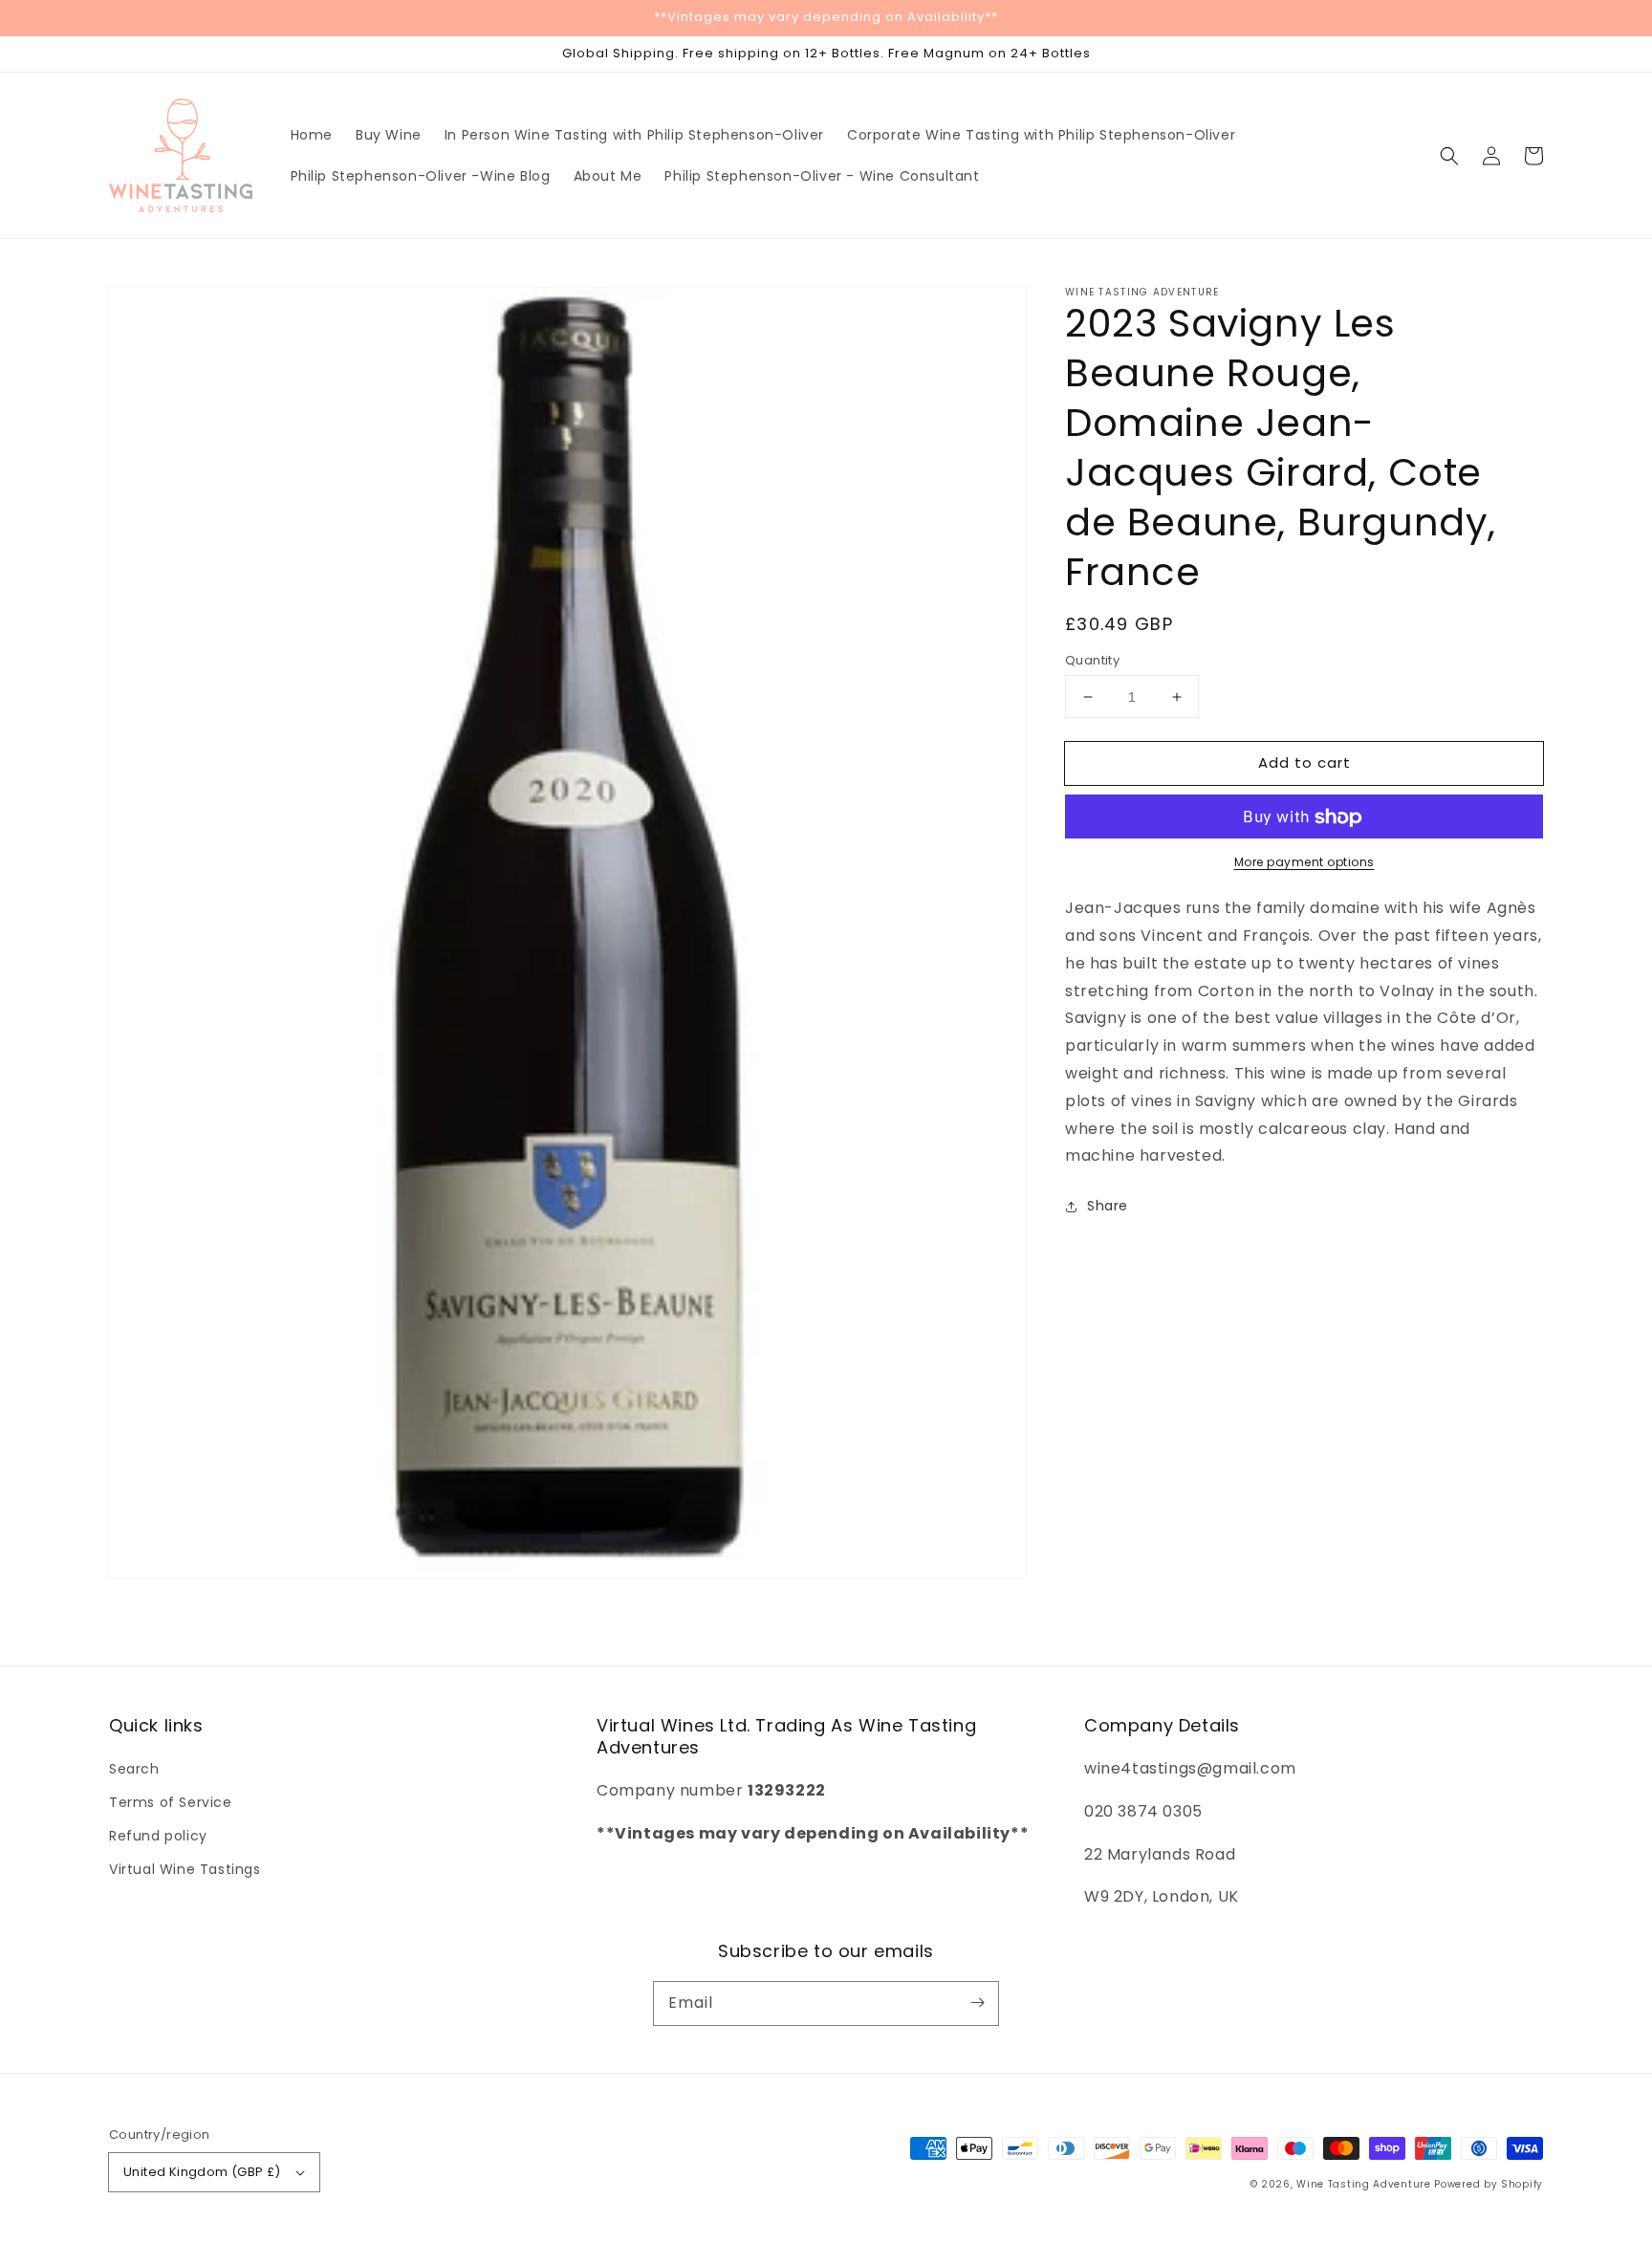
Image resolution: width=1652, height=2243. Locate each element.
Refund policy (158, 1836)
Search (134, 1769)
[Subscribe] (977, 2003)
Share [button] (1108, 1207)
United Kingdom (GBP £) (202, 2172)
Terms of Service (171, 1802)
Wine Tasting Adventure (1363, 2184)
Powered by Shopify (1489, 2184)
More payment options (1304, 863)
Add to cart (1304, 762)
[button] (1449, 156)
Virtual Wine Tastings (185, 1869)
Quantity (1092, 660)
